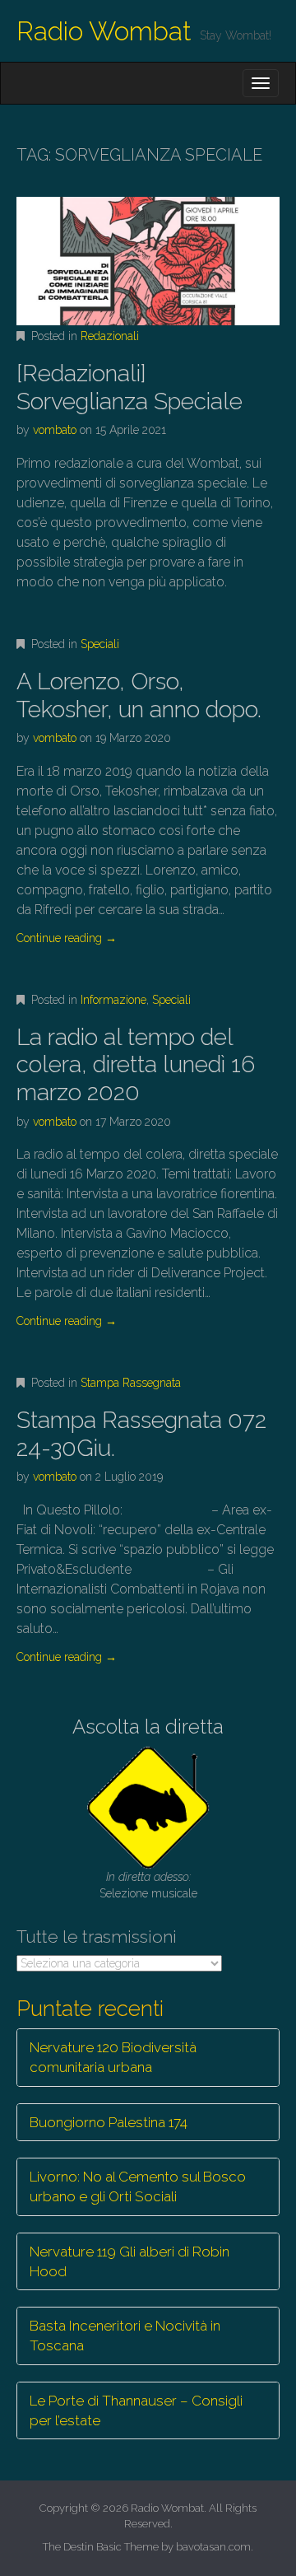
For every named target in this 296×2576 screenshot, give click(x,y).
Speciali (100, 644)
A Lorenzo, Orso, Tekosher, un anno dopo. (139, 695)
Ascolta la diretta (148, 1727)
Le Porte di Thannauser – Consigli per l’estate (136, 2410)
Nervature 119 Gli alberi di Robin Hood (129, 2261)
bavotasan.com (213, 2547)
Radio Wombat (104, 31)
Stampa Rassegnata (131, 1383)
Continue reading (67, 938)
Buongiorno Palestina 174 (109, 2122)
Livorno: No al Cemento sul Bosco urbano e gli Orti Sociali (138, 2186)
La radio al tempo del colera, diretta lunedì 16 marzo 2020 (136, 1065)
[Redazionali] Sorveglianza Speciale (129, 387)
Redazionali (110, 336)
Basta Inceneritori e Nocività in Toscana (125, 2336)
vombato (55, 430)
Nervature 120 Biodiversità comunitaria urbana (113, 2057)
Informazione (113, 1000)
